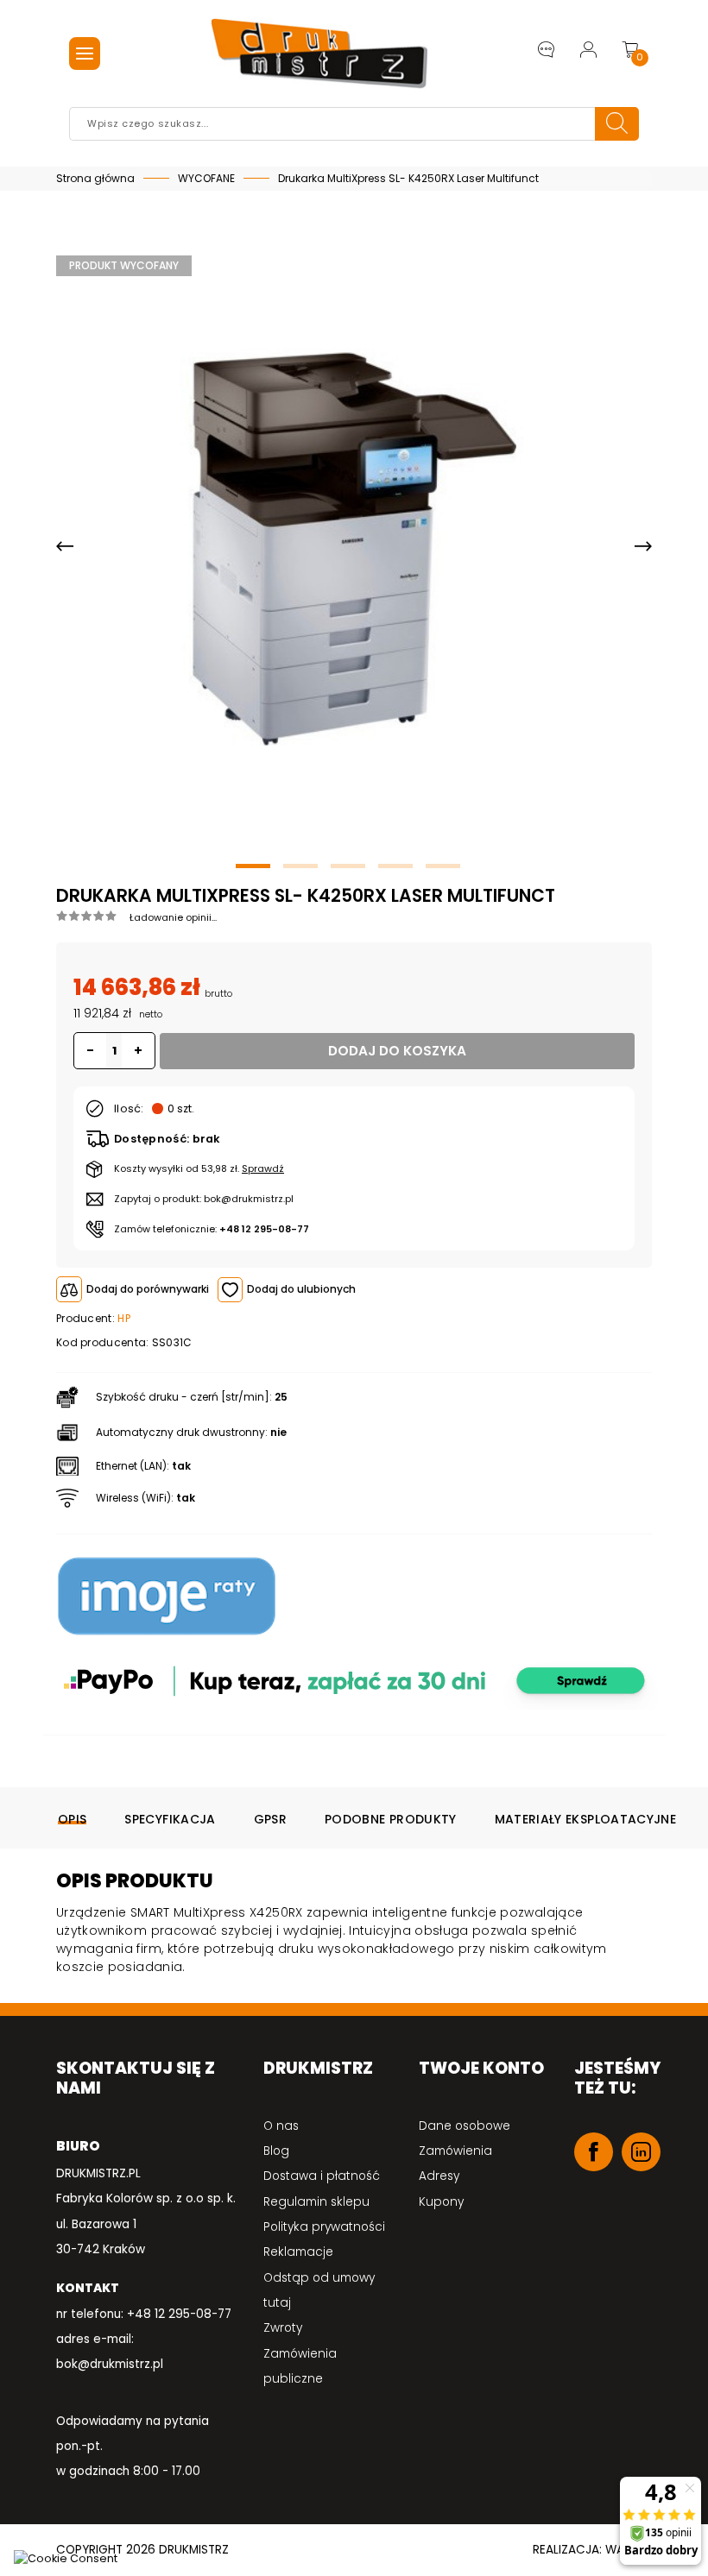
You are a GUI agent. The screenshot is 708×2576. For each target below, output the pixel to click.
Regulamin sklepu (316, 2202)
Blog (276, 2151)
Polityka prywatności (324, 2227)
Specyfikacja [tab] (170, 1819)
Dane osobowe (465, 2126)
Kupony (441, 2202)
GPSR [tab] (270, 1819)
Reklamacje (298, 2252)
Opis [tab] (72, 1819)
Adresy (439, 2176)
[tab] (354, 916)
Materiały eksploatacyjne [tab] (585, 1819)
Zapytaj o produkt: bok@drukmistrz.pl (204, 1199)
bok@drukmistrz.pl (110, 2364)
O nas (281, 2126)
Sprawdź (263, 1168)
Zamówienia (455, 2151)
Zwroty (283, 2328)
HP (124, 1318)
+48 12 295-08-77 (264, 1229)
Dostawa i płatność (322, 2176)
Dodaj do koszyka (397, 1051)
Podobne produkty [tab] (391, 1819)
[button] (65, 547)
